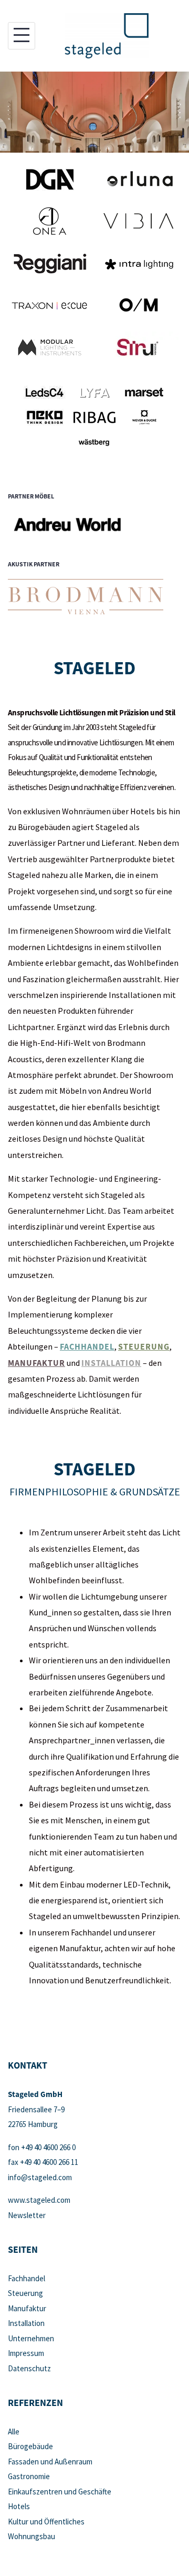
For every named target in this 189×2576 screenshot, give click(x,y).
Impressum (26, 2353)
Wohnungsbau (31, 2536)
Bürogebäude (30, 2446)
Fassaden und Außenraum (50, 2462)
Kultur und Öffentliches (46, 2522)
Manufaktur (36, 1363)
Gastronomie (29, 2476)
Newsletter (27, 2215)
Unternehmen (31, 2338)
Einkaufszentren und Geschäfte (60, 2492)
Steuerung (144, 1346)
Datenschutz (29, 2368)
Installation (111, 1363)
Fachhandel (87, 1346)
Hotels (19, 2506)
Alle (14, 2432)
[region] (94, 112)
